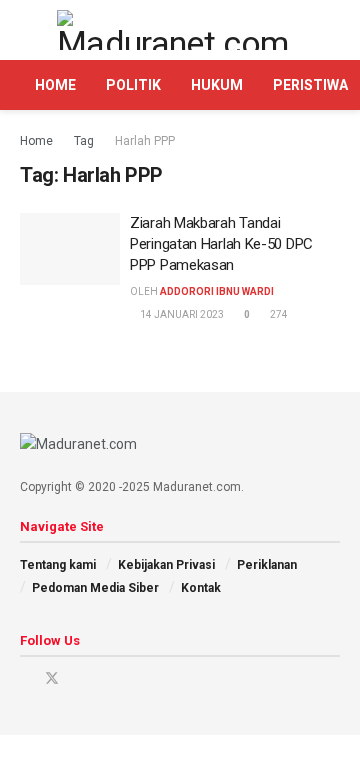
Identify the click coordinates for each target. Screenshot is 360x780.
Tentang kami (58, 565)
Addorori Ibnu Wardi (217, 291)
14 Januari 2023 (181, 314)
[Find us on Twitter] (52, 678)
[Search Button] (331, 30)
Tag (84, 141)
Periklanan (267, 565)
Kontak (201, 588)
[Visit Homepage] (180, 30)
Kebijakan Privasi (166, 565)
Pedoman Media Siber (95, 588)
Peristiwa (310, 85)
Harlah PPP (145, 141)
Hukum (217, 85)
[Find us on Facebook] (25, 678)
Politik (133, 85)
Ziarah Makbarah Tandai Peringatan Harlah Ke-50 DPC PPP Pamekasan (221, 244)
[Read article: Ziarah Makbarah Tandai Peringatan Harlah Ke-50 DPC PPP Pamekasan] (70, 249)
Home (55, 85)
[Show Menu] (28, 30)
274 (278, 314)
